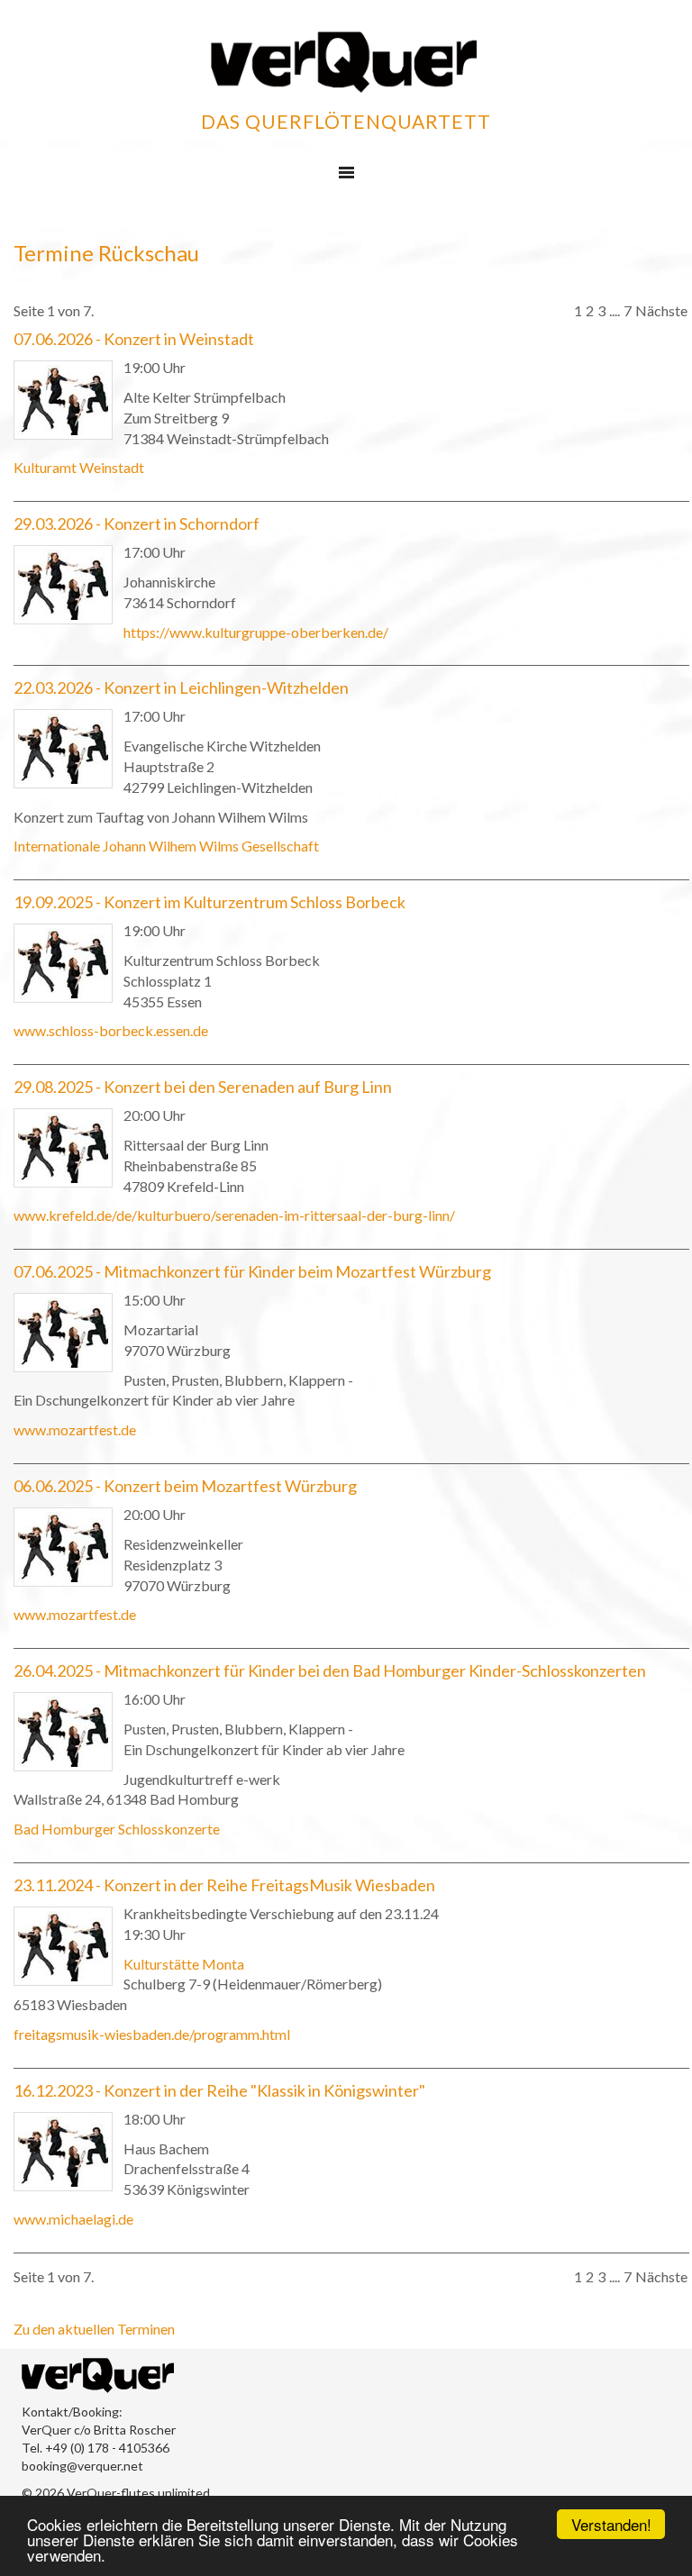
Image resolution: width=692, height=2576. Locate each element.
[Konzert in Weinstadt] (63, 400)
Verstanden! (611, 2524)
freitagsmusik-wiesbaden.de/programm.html (152, 2034)
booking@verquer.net (82, 2466)
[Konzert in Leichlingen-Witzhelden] (63, 749)
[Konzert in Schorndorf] (63, 585)
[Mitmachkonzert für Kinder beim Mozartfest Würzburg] (63, 1333)
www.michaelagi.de (73, 2219)
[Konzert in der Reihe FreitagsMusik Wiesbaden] (63, 1946)
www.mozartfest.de (75, 1429)
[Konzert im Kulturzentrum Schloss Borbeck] (63, 963)
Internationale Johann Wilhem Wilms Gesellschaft (166, 846)
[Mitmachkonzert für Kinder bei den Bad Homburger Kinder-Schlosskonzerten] (63, 1732)
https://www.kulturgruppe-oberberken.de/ (256, 632)
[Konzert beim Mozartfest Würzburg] (63, 1547)
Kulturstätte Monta (184, 1964)
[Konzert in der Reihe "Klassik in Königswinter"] (63, 2152)
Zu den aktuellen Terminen (94, 2329)
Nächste (661, 310)
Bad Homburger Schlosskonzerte (117, 1829)
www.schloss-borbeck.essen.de (111, 1030)
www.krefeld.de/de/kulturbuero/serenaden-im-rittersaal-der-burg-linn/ (234, 1215)
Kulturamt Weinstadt (79, 467)
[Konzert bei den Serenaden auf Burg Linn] (63, 1148)
